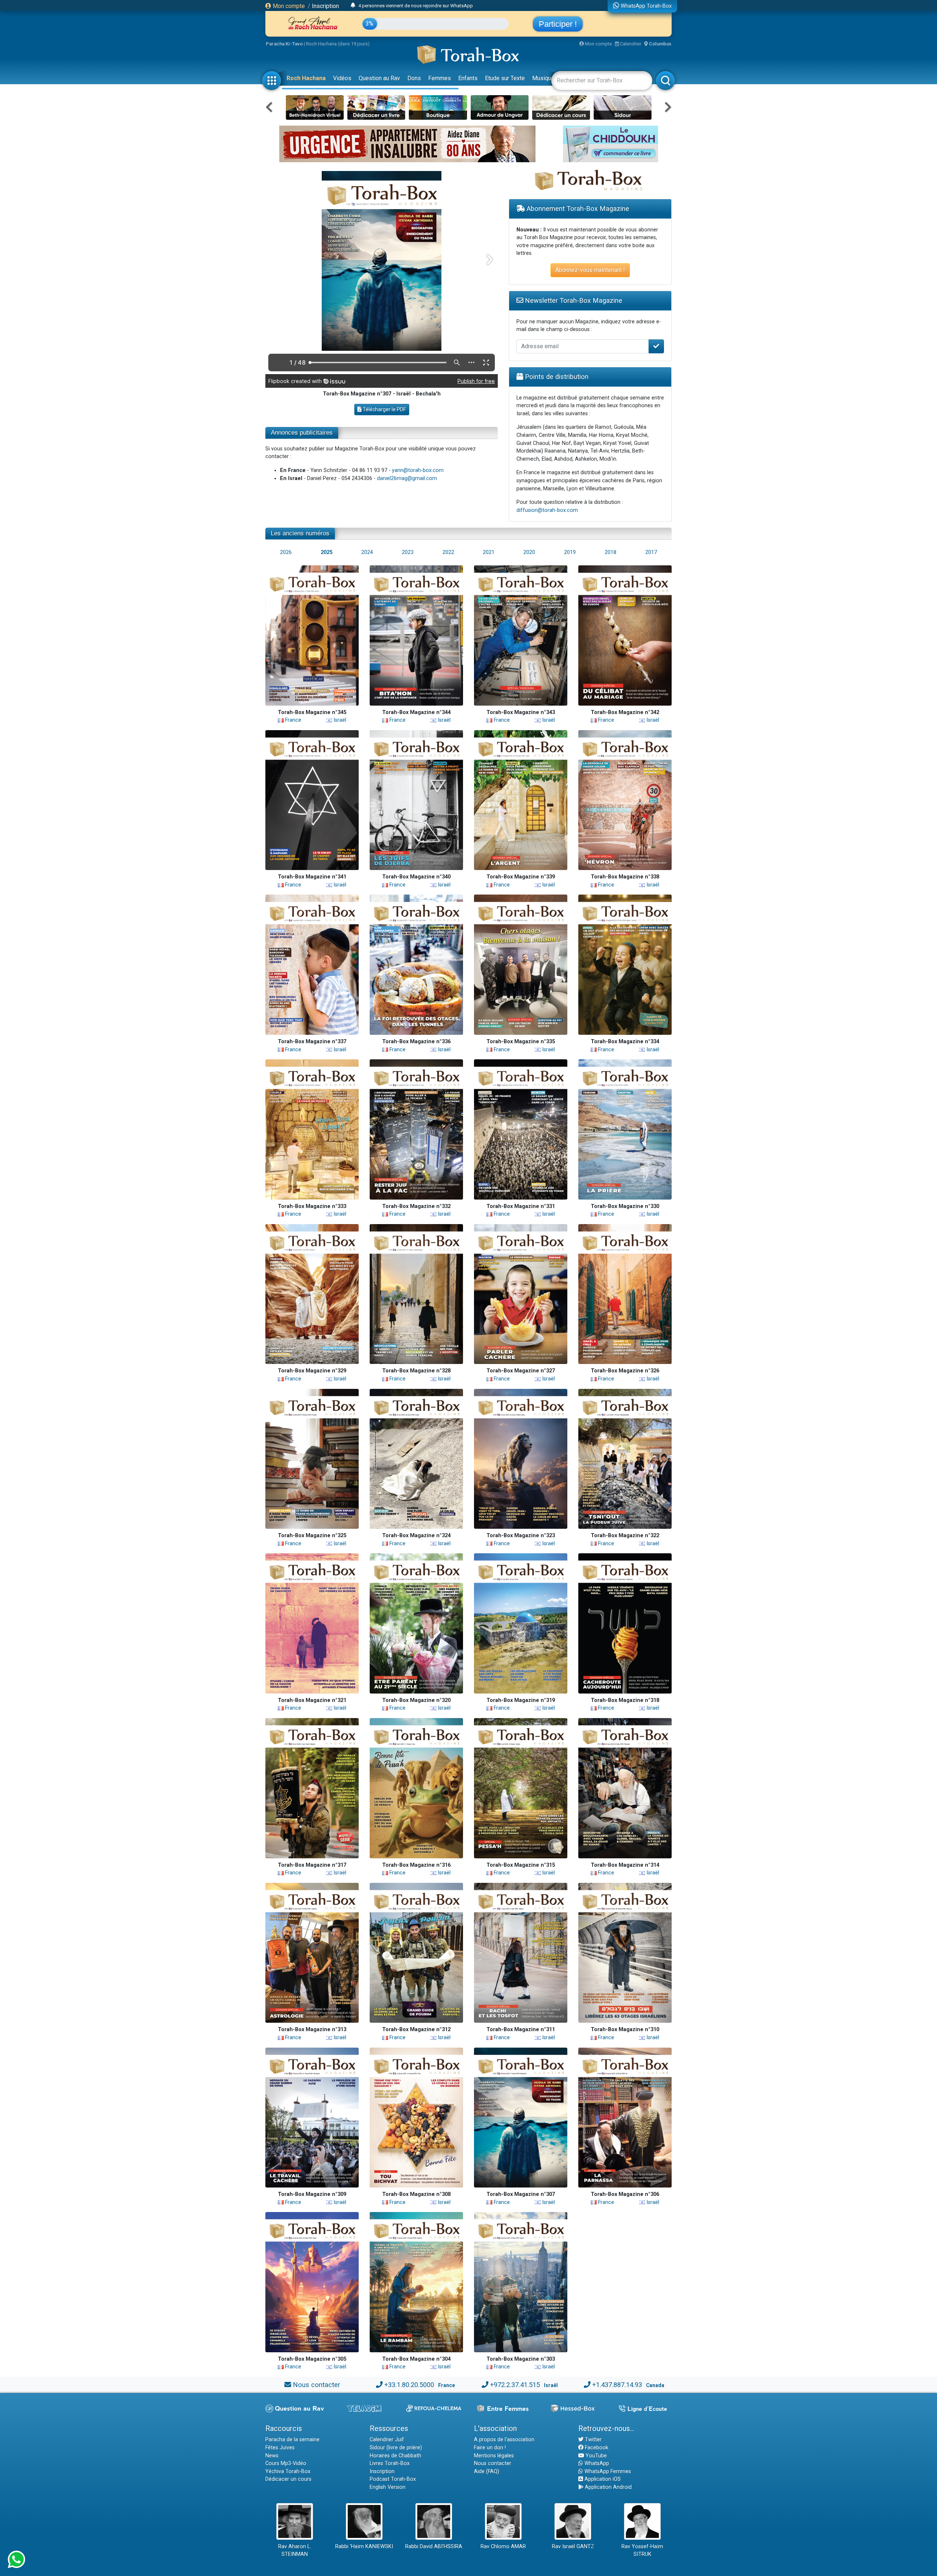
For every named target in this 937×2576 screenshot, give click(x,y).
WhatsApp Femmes (607, 2471)
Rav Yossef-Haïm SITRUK (642, 2551)
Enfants (468, 78)
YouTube (596, 2456)
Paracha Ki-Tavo (284, 44)
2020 (529, 552)
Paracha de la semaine (292, 2440)
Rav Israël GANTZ (573, 2547)
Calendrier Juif (387, 2440)
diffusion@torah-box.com (547, 510)
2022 (448, 552)
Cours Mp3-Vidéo (286, 2463)
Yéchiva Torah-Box (288, 2471)
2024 (367, 552)
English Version (388, 2487)
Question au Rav (379, 78)
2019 (570, 552)
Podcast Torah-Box (393, 2479)
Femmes (440, 78)
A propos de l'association (504, 2440)
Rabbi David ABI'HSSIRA (434, 2547)
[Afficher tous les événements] (353, 5)
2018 (611, 552)
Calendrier (630, 44)
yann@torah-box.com (418, 470)
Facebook (596, 2448)
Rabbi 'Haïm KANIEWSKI (364, 2547)
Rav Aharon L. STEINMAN (295, 2551)
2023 (408, 552)
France (292, 720)
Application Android (608, 2487)
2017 (651, 552)
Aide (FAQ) (487, 2471)
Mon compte (288, 6)
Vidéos (342, 78)
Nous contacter (316, 2385)
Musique (543, 78)
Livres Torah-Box (390, 2463)
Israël (339, 720)
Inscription (325, 6)
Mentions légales (494, 2456)
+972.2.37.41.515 (515, 2385)
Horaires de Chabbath (395, 2456)
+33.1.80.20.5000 (409, 2385)
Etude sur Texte (505, 78)
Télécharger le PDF (384, 409)
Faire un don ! (490, 2448)
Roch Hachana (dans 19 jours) (338, 44)
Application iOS (602, 2479)
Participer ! (558, 24)
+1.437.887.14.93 (617, 2385)
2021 (489, 552)
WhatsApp (596, 2463)
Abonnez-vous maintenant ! (590, 270)
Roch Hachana (306, 78)
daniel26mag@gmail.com (407, 478)
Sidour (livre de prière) (396, 2448)
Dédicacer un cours (288, 2479)
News (272, 2456)
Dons (414, 78)
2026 (286, 552)
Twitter (593, 2440)
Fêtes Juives (280, 2448)
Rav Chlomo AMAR (503, 2547)
